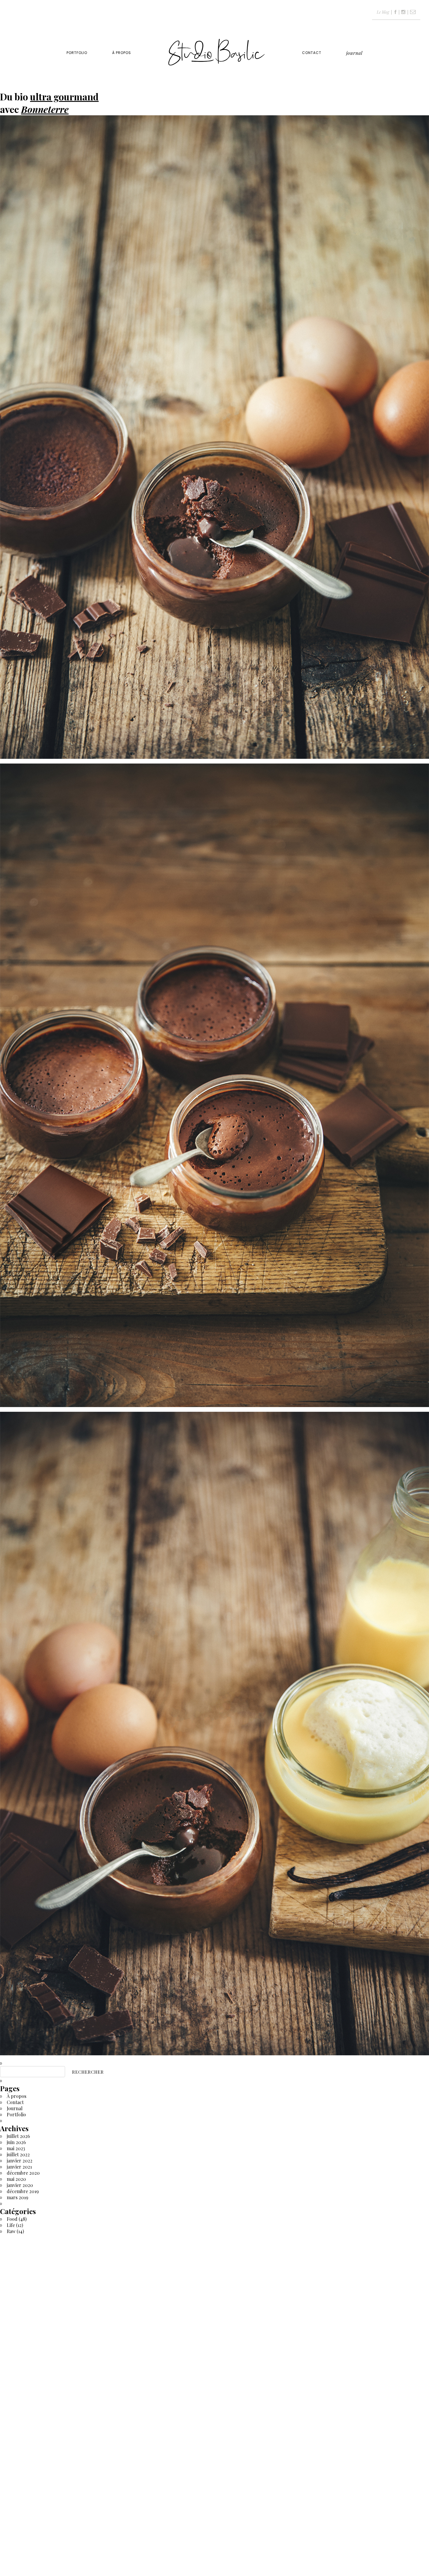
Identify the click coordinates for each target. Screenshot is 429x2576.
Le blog (383, 12)
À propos (122, 53)
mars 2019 (18, 2197)
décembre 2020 (23, 2173)
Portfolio (77, 53)
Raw (11, 2231)
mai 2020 (16, 2179)
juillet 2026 (18, 2136)
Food (12, 2219)
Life (11, 2225)
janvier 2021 (19, 2167)
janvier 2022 (20, 2161)
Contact (312, 53)
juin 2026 (16, 2142)
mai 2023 (16, 2148)
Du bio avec (49, 103)
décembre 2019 (23, 2191)
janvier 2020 (20, 2185)
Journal (354, 53)
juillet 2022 (18, 2154)
